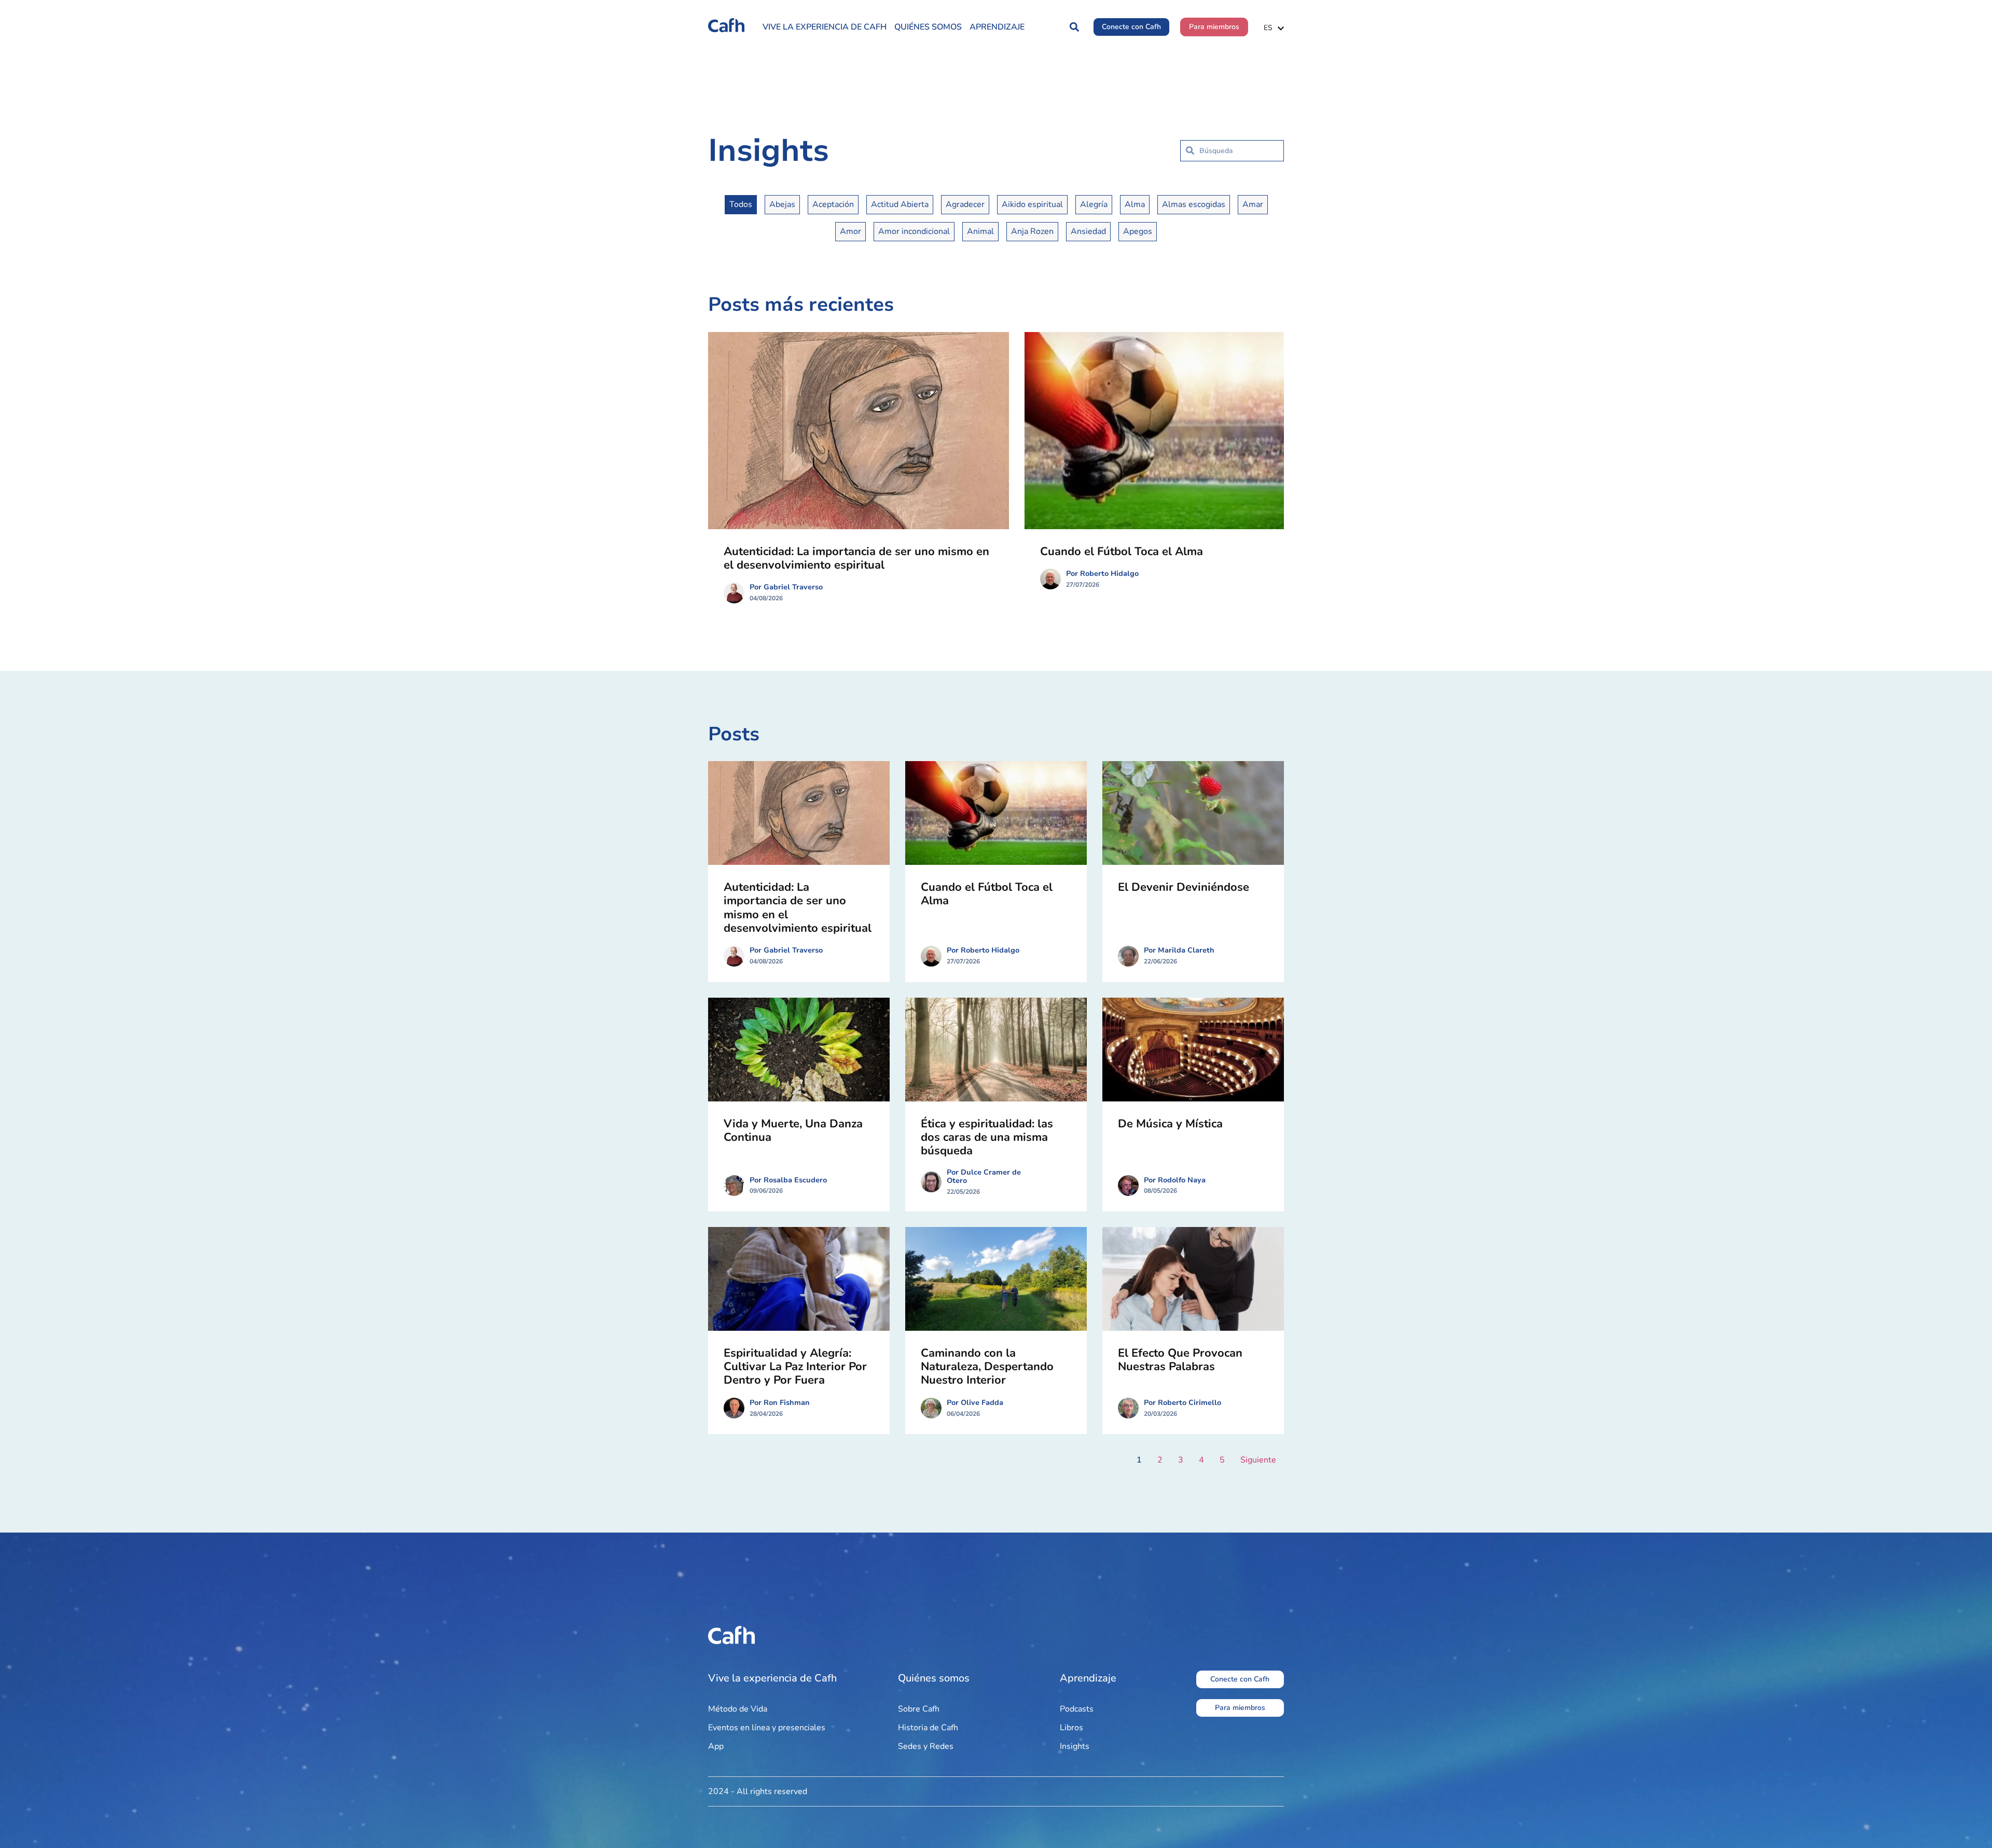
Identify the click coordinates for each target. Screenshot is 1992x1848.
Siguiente (1258, 1460)
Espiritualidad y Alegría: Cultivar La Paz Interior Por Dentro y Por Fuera (795, 1367)
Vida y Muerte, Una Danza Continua (793, 1130)
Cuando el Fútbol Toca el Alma (1122, 551)
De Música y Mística (1170, 1124)
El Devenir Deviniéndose (1184, 887)
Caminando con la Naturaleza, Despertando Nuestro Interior (987, 1367)
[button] (1074, 27)
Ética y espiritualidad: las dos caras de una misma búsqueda (987, 1137)
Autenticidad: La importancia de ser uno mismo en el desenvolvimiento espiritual (856, 558)
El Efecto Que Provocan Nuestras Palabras (1180, 1360)
